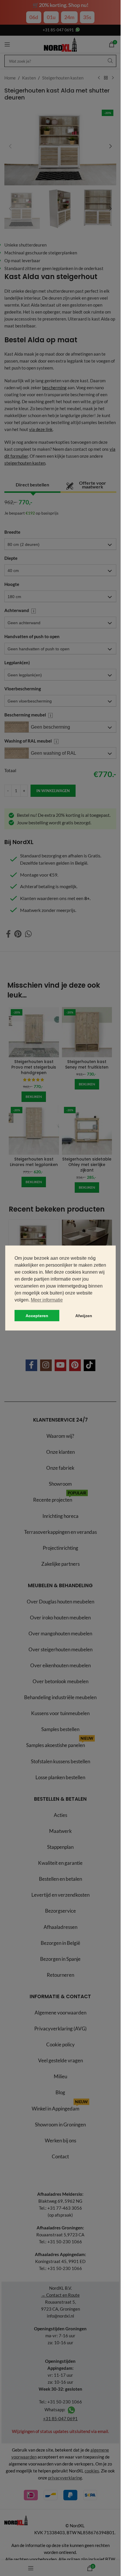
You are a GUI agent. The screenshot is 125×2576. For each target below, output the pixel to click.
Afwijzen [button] (84, 1316)
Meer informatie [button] (47, 1300)
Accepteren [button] (37, 1316)
